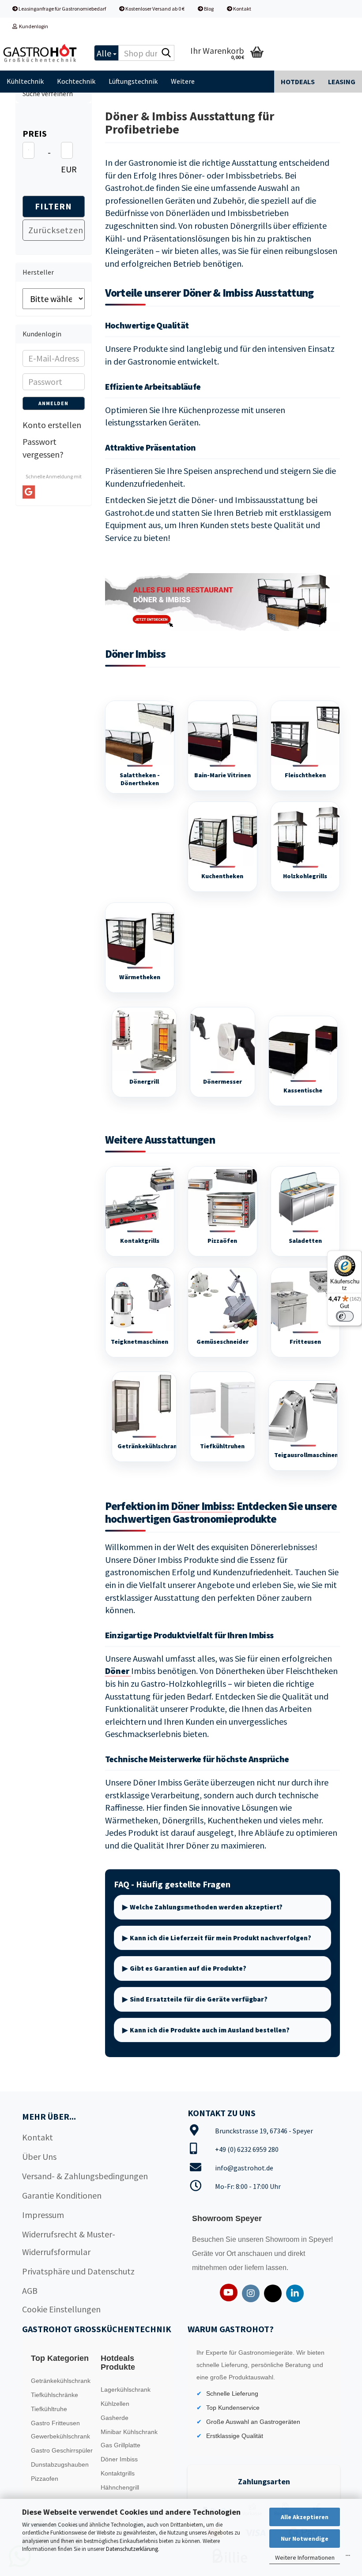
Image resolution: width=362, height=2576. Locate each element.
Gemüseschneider (222, 1342)
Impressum (43, 2215)
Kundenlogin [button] (33, 26)
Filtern (53, 206)
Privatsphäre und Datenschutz (78, 2271)
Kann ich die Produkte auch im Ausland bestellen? (210, 2030)
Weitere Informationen (305, 2557)
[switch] (345, 1316)
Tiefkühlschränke (55, 2395)
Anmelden (53, 403)
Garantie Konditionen (62, 2195)
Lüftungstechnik (133, 81)
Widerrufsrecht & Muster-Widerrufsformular (69, 2243)
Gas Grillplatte (121, 2445)
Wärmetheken (140, 977)
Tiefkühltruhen (222, 1446)
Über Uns (39, 2157)
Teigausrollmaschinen (306, 1455)
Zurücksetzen (56, 230)
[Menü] (348, 2557)
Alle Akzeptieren (305, 2517)
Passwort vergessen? (43, 448)
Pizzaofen (45, 2479)
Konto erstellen (52, 425)
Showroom (283, 2239)
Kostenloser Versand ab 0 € (155, 9)
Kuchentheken (222, 876)
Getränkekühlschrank (149, 1446)
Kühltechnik (25, 81)
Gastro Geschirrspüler (62, 2450)
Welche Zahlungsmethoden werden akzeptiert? (206, 1907)
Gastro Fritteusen (55, 2423)
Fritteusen (305, 1342)
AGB (30, 2291)
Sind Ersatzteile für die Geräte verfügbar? (199, 1999)
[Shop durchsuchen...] (166, 53)
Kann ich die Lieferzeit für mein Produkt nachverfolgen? (221, 1938)
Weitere (183, 81)
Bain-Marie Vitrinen (222, 775)
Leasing (342, 82)
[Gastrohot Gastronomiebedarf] (40, 53)
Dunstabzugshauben (60, 2464)
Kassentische (303, 1090)
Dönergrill (144, 1081)
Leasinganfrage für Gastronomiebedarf (62, 9)
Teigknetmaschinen (140, 1342)
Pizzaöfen (222, 1241)
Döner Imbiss (201, 1506)
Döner (118, 1671)
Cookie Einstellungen (61, 2309)
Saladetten (305, 1241)
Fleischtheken (305, 775)
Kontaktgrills (140, 1241)
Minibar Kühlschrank (129, 2432)
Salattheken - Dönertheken (140, 779)
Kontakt (242, 9)
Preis (35, 133)
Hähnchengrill (120, 2487)
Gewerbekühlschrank (60, 2436)
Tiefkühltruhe (49, 2409)
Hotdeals (298, 82)
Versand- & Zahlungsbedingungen (85, 2176)
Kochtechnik (76, 81)
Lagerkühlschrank (126, 2390)
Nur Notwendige (305, 2539)
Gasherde (115, 2418)
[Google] (29, 492)
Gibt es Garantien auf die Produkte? (188, 1968)
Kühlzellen (115, 2404)
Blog (208, 9)
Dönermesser (222, 1081)
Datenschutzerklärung (132, 2549)
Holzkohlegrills (305, 876)
